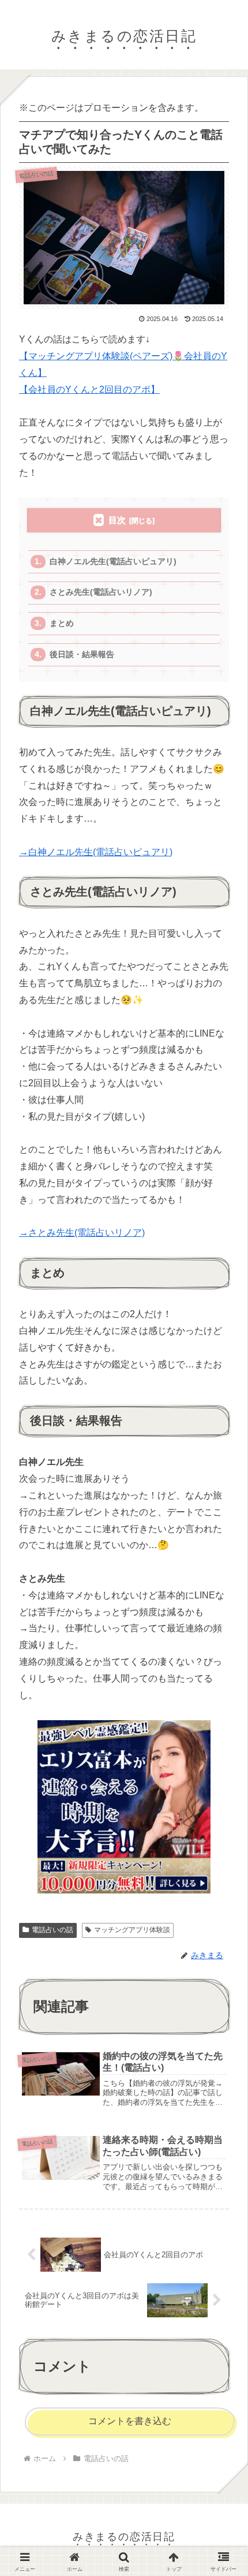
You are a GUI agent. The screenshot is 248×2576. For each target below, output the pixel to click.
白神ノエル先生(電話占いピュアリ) (113, 562)
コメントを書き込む (130, 2421)
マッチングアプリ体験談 (132, 1930)
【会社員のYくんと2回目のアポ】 (89, 389)
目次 (117, 520)
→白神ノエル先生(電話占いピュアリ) (96, 852)
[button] (221, 1868)
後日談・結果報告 (82, 655)
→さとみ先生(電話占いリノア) (82, 1233)
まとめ (62, 623)
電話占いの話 (52, 1930)
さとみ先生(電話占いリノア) (101, 592)
